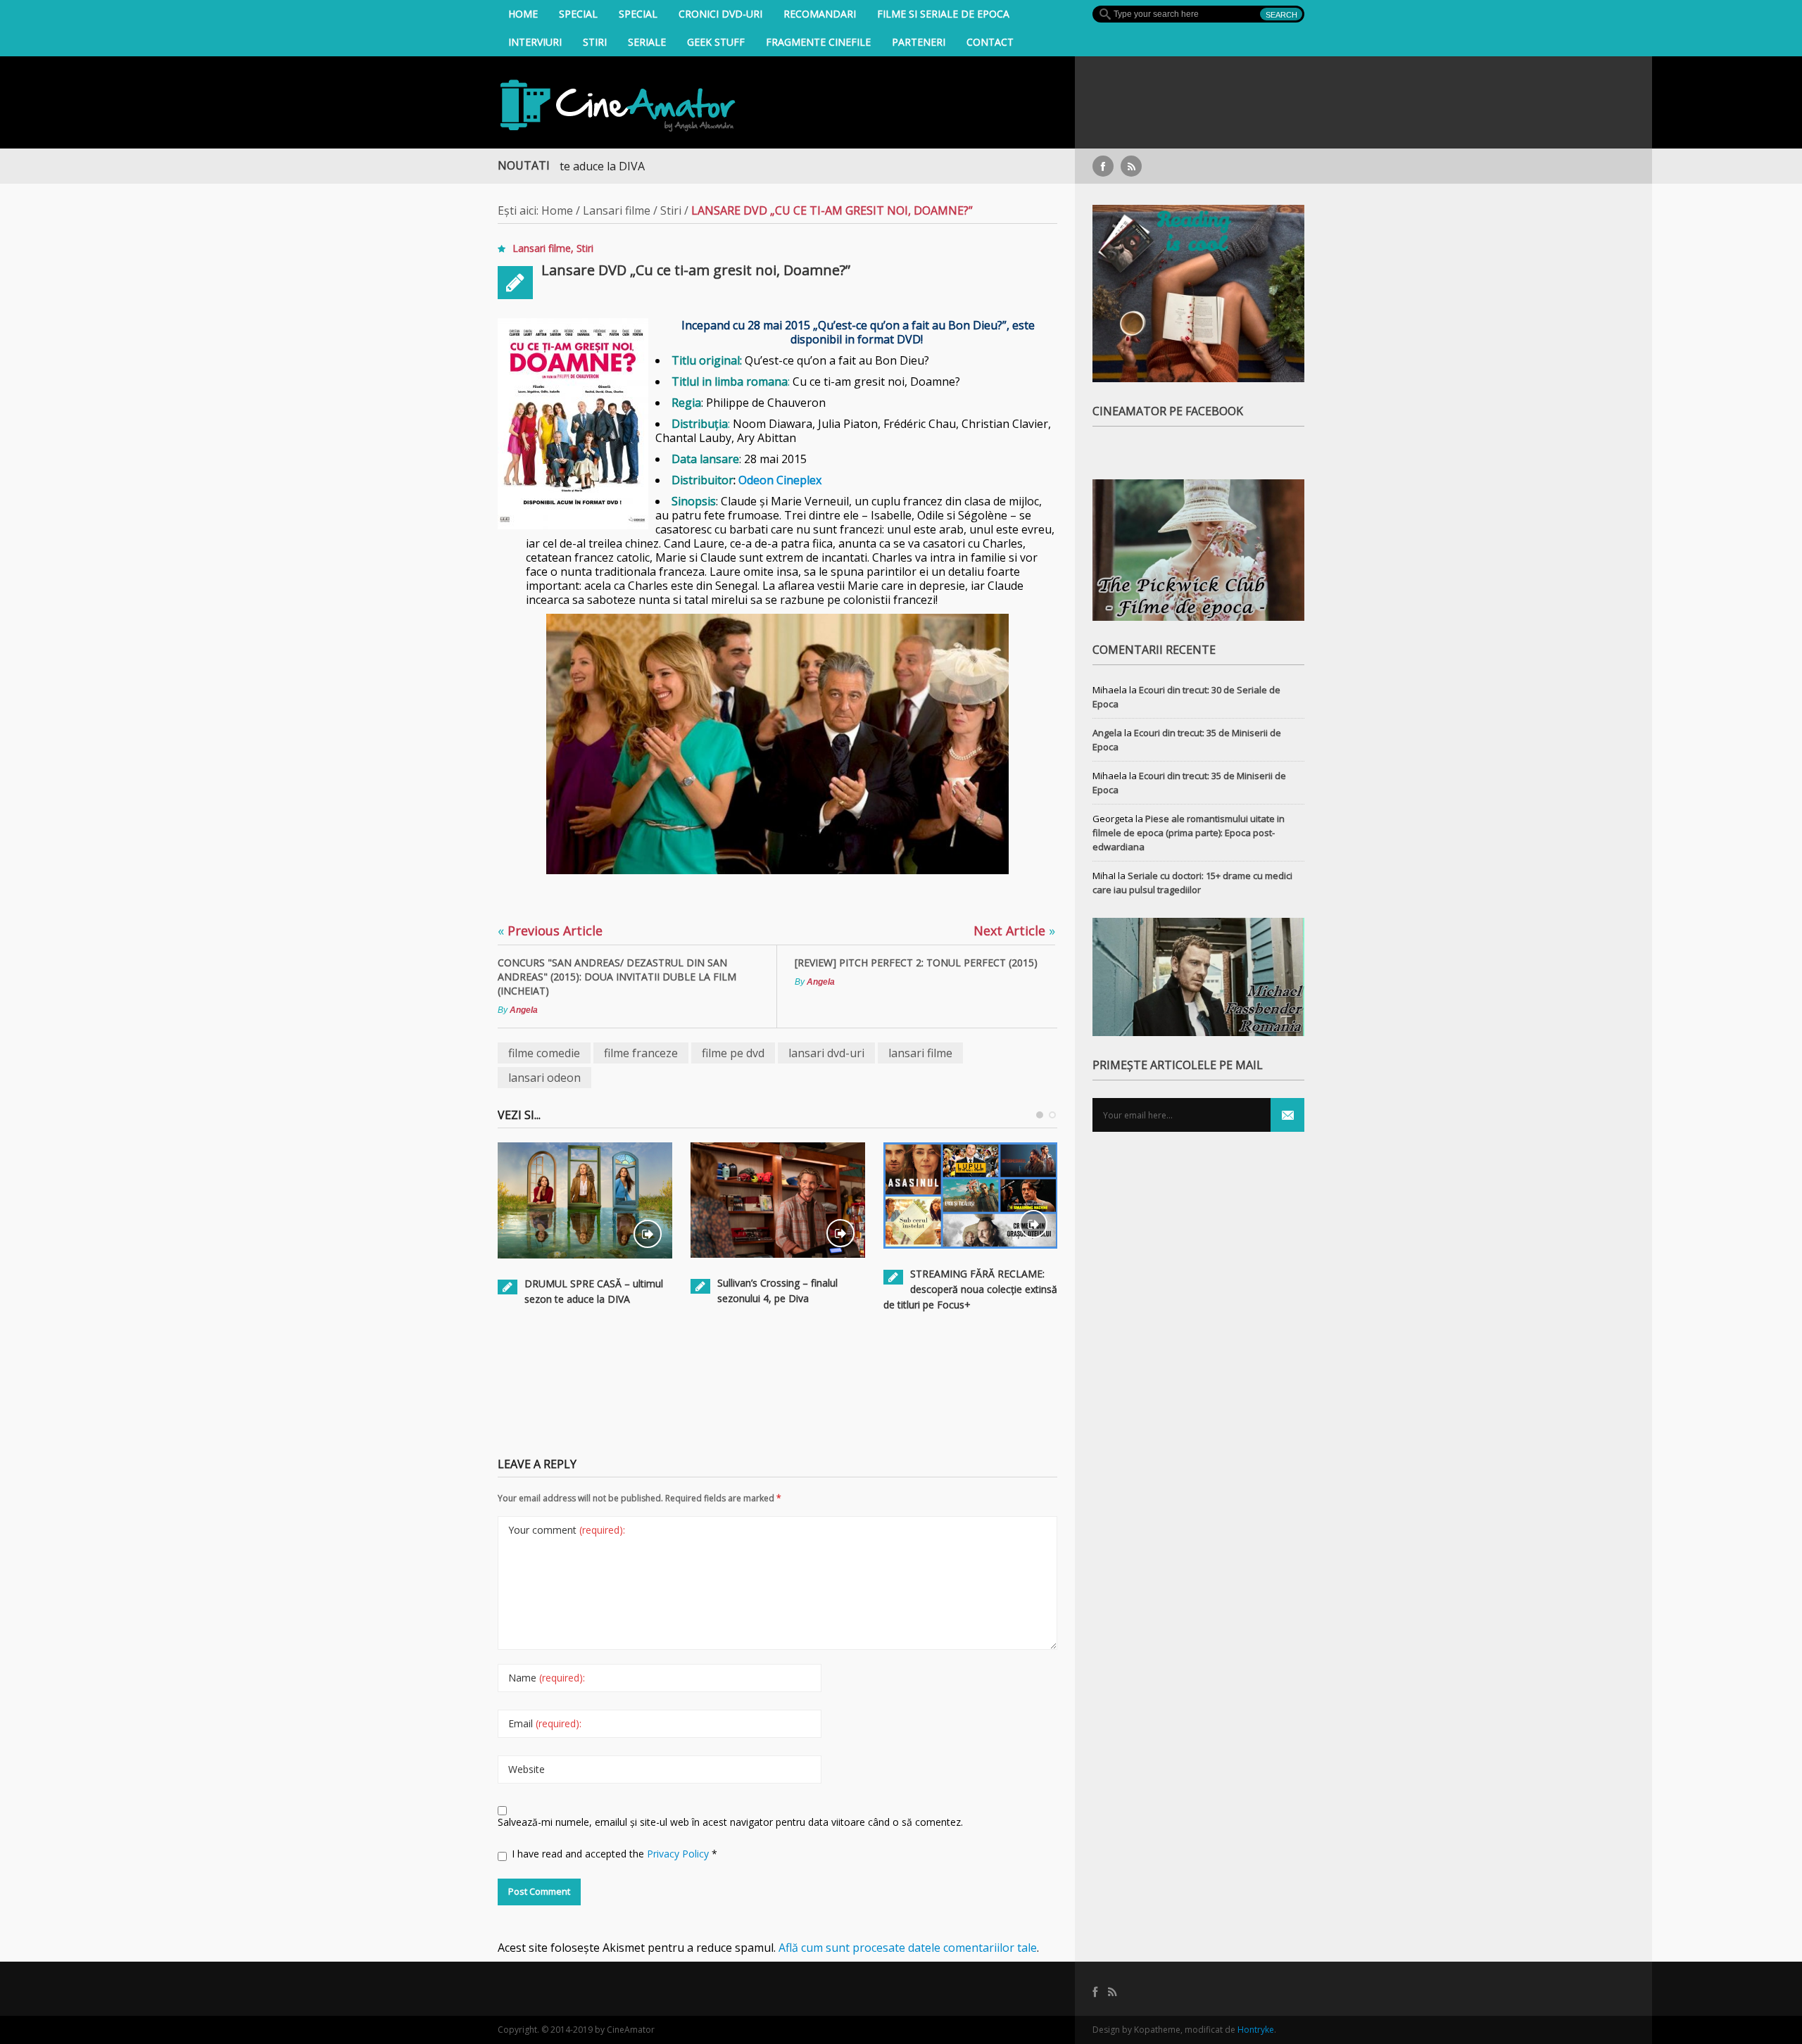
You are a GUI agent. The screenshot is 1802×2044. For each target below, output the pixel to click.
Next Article (1014, 930)
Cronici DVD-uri (720, 14)
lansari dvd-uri (826, 1053)
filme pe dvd (733, 1053)
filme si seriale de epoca (943, 14)
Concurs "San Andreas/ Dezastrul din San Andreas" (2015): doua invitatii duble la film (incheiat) (617, 977)
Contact (990, 42)
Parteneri (919, 42)
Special (578, 14)
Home (523, 14)
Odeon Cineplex (780, 480)
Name (547, 1678)
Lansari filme (617, 210)
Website (527, 1769)
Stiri (595, 42)
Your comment (567, 1530)
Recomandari (820, 14)
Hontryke (1256, 2030)
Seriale (647, 42)
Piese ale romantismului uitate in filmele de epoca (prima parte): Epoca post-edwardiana (1189, 833)
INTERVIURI (535, 42)
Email (545, 1723)
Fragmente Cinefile (818, 42)
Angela (524, 1010)
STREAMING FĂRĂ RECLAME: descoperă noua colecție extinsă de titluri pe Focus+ (970, 1289)
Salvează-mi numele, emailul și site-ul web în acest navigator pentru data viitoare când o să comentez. (730, 1822)
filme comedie (544, 1053)
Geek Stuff (716, 42)
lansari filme (920, 1053)
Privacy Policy (679, 1854)
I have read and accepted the (615, 1854)
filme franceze (641, 1053)
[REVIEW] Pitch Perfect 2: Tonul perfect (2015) (916, 963)
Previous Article (550, 930)
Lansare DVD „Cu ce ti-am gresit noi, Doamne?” (696, 270)
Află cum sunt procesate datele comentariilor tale (908, 1948)
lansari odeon (544, 1078)
